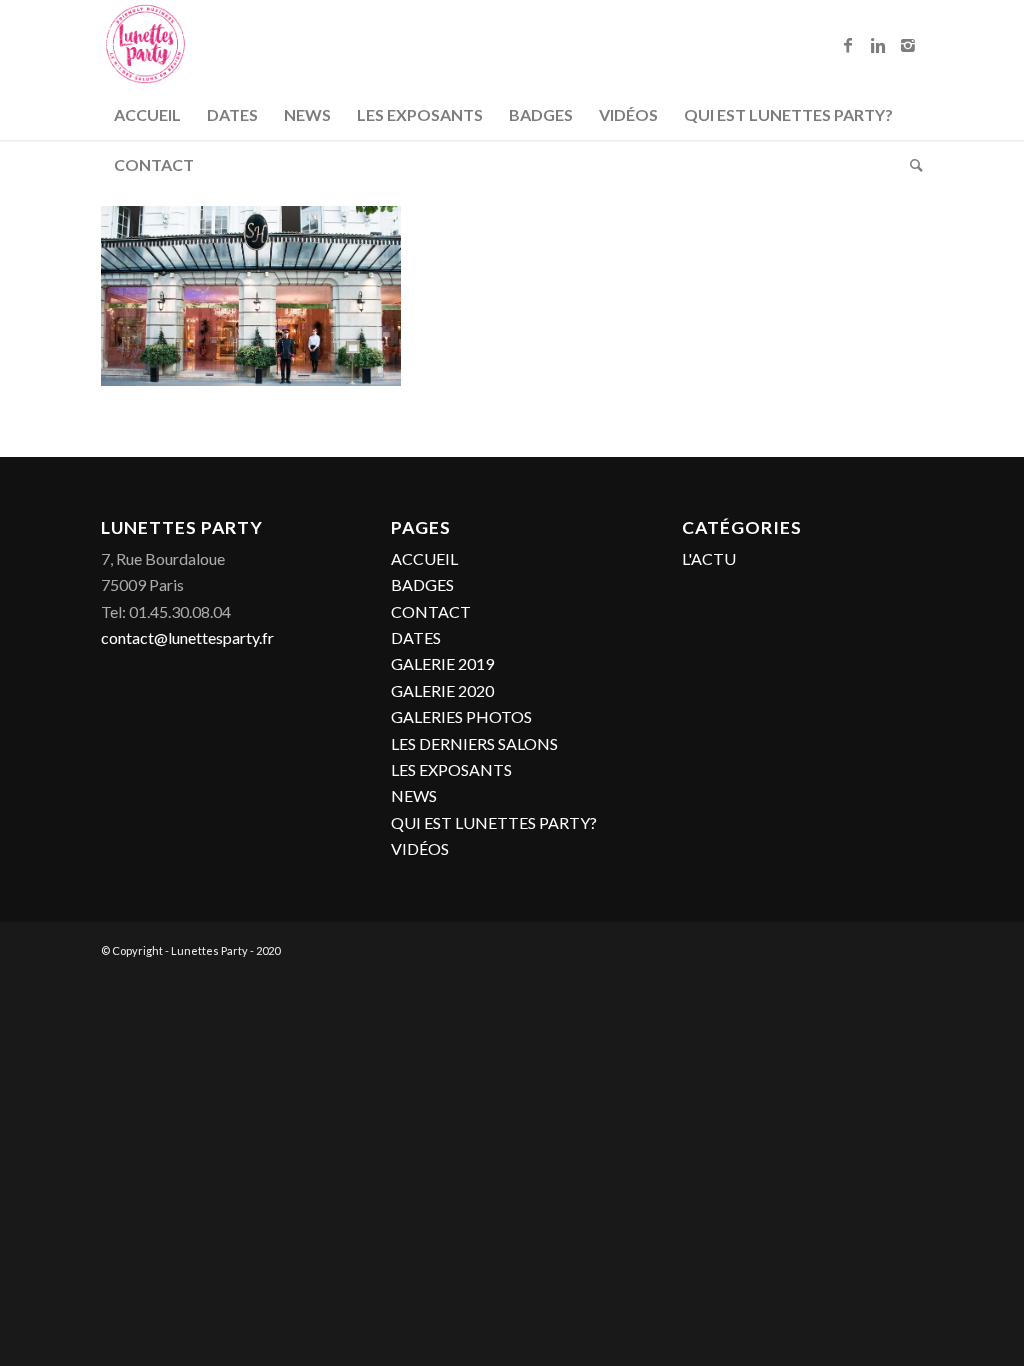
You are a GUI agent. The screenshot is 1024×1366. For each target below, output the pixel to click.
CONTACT (431, 611)
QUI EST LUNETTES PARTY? (494, 822)
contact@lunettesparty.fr (187, 637)
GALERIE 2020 (442, 690)
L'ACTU (709, 558)
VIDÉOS (420, 848)
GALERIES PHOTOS (461, 716)
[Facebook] (848, 45)
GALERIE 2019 (442, 663)
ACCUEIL (424, 558)
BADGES (422, 584)
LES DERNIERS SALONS (474, 743)
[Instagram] (908, 45)
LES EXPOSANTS (451, 769)
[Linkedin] (878, 45)
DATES (416, 637)
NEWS (414, 795)
